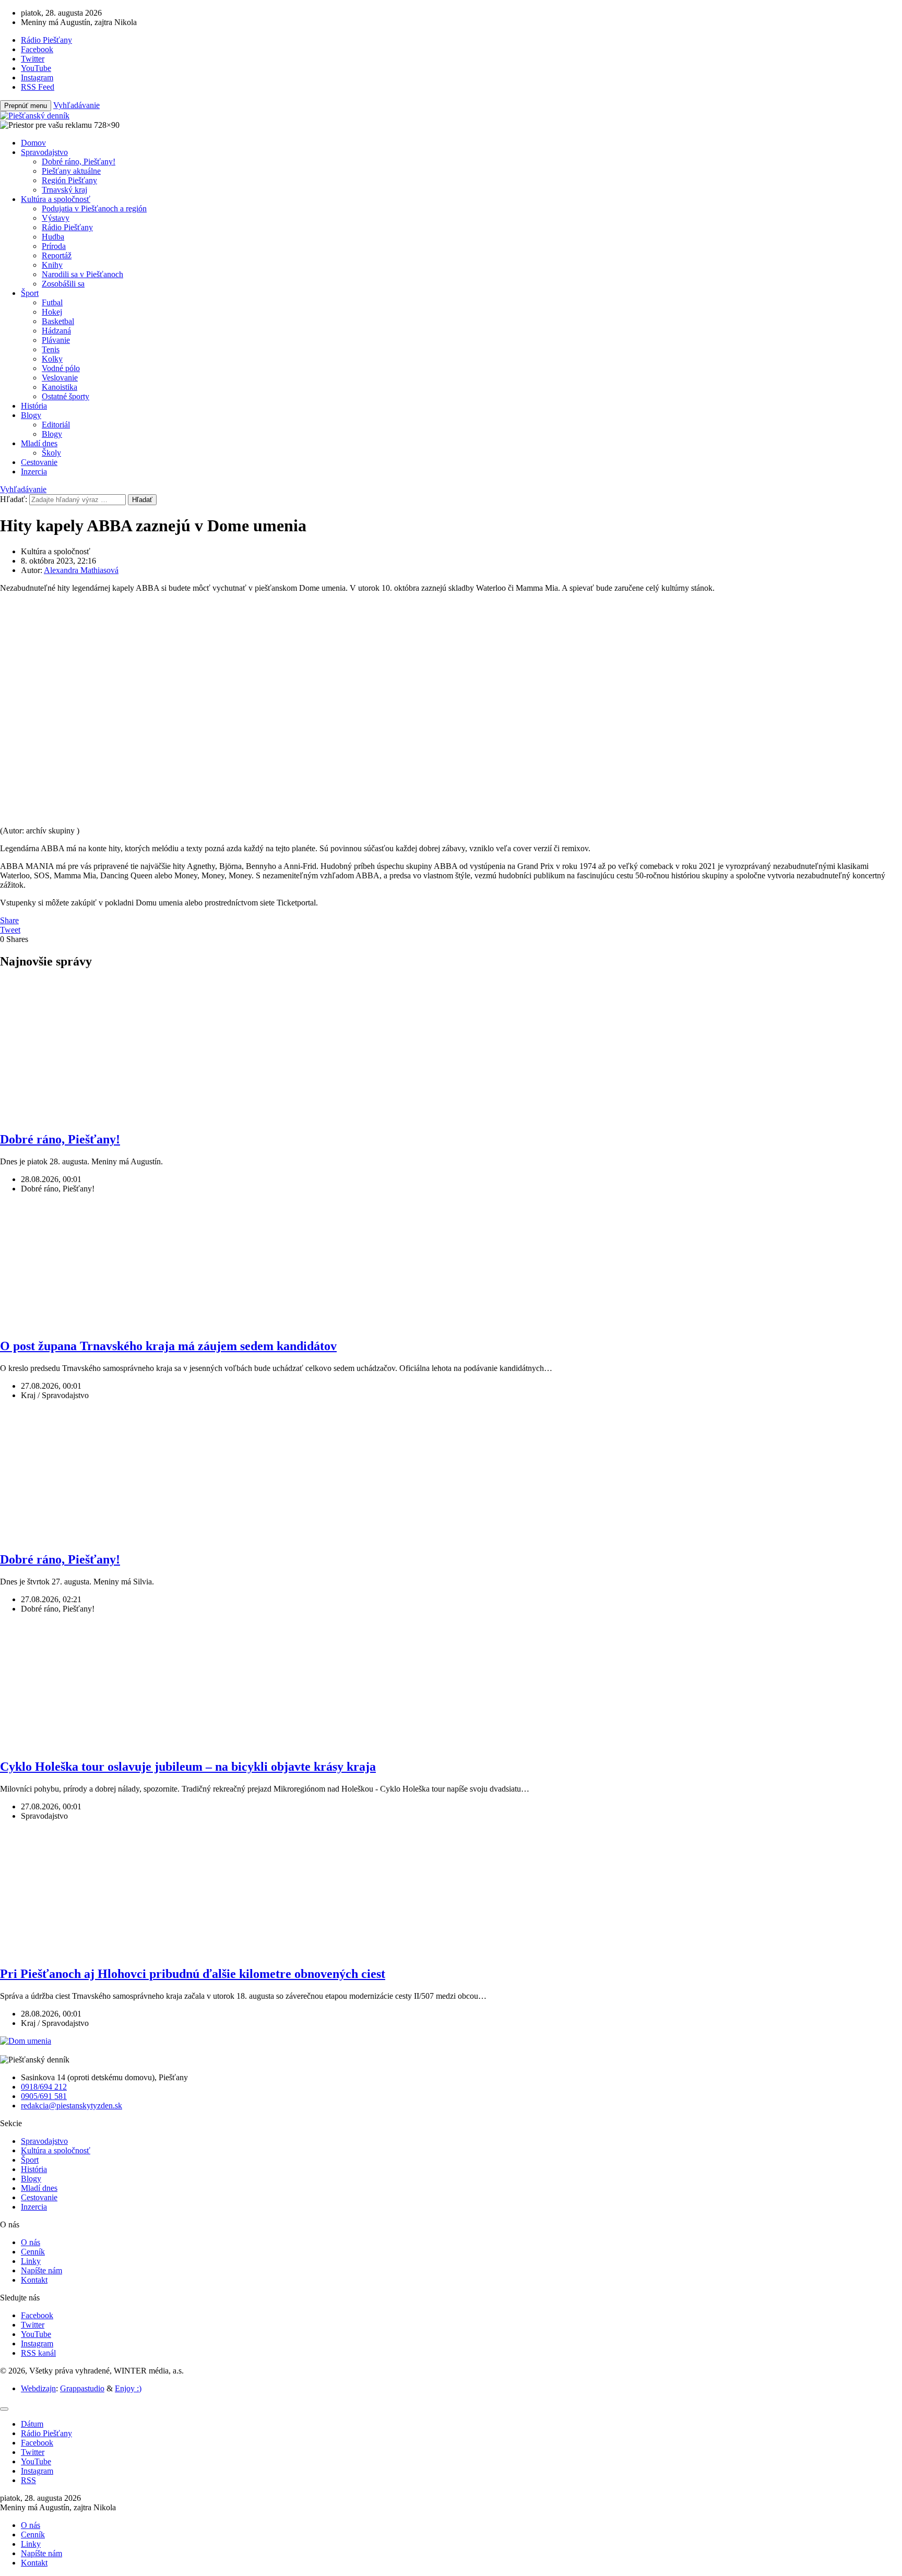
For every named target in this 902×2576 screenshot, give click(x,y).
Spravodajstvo (44, 152)
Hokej (52, 312)
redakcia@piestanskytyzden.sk (72, 2106)
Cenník (33, 2252)
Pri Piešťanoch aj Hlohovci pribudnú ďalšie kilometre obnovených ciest (193, 1974)
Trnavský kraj (64, 190)
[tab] (32, 2424)
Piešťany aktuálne (71, 171)
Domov (33, 143)
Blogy (31, 415)
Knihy (52, 265)
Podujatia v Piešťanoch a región (94, 208)
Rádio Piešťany (67, 227)
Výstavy (56, 218)
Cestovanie (39, 462)
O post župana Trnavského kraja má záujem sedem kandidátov (168, 1346)
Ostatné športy (66, 396)
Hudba (53, 237)
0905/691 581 (44, 2096)
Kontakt (34, 2280)
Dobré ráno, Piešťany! (79, 162)
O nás (31, 2242)
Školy (51, 453)
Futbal (52, 302)
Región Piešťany (69, 180)
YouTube (36, 2334)
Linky (31, 2261)
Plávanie (56, 340)
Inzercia (34, 472)
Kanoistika (60, 387)
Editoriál (56, 425)
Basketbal (58, 321)
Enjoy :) (128, 2388)
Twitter (33, 2325)
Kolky (52, 359)
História (34, 406)
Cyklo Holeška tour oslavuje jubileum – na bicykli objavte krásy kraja (188, 1767)
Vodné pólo (61, 368)
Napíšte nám (41, 2270)
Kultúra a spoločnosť (56, 199)
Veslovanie (60, 378)
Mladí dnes (39, 443)
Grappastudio (82, 2388)
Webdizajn (38, 2388)
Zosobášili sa (63, 284)
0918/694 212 (44, 2087)
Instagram (37, 2344)
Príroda (54, 246)
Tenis (51, 349)
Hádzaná (56, 331)
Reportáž (57, 255)
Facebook (37, 2315)
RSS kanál (38, 2353)
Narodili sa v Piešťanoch (82, 274)
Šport (30, 293)
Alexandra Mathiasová (81, 570)
